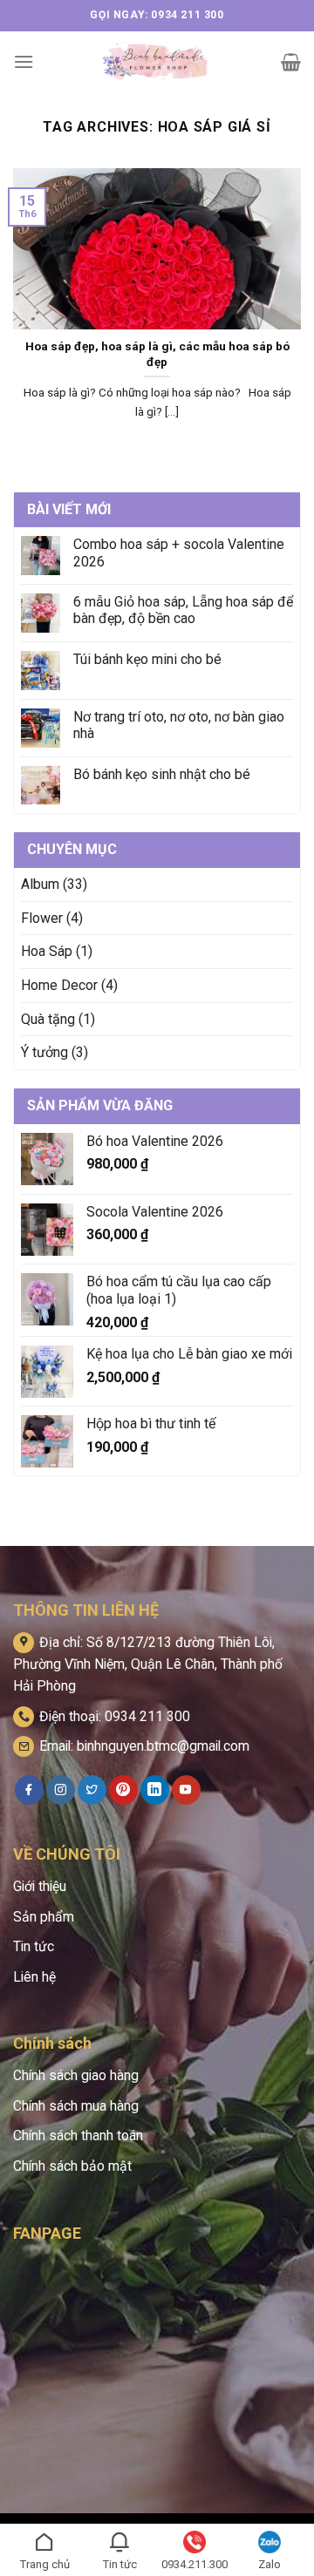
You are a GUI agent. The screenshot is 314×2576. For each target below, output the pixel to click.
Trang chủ (45, 2564)
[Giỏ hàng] (291, 62)
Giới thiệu (40, 1886)
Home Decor (59, 985)
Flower (42, 918)
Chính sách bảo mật (72, 2166)
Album (40, 884)
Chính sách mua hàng (76, 2106)
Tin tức (34, 1946)
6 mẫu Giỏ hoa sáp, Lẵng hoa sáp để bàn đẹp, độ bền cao (183, 610)
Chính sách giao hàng (76, 2075)
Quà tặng (48, 1019)
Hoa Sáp (47, 951)
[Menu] (24, 61)
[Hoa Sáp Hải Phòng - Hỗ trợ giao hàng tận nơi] (157, 62)
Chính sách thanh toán (78, 2135)
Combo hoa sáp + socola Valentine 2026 (179, 552)
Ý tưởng (44, 1052)
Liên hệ (34, 1977)
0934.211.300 (195, 2564)
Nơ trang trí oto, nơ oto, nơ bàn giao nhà (179, 725)
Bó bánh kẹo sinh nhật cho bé (162, 774)
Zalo (270, 2564)
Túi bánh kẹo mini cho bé (147, 659)
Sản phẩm (44, 1917)
